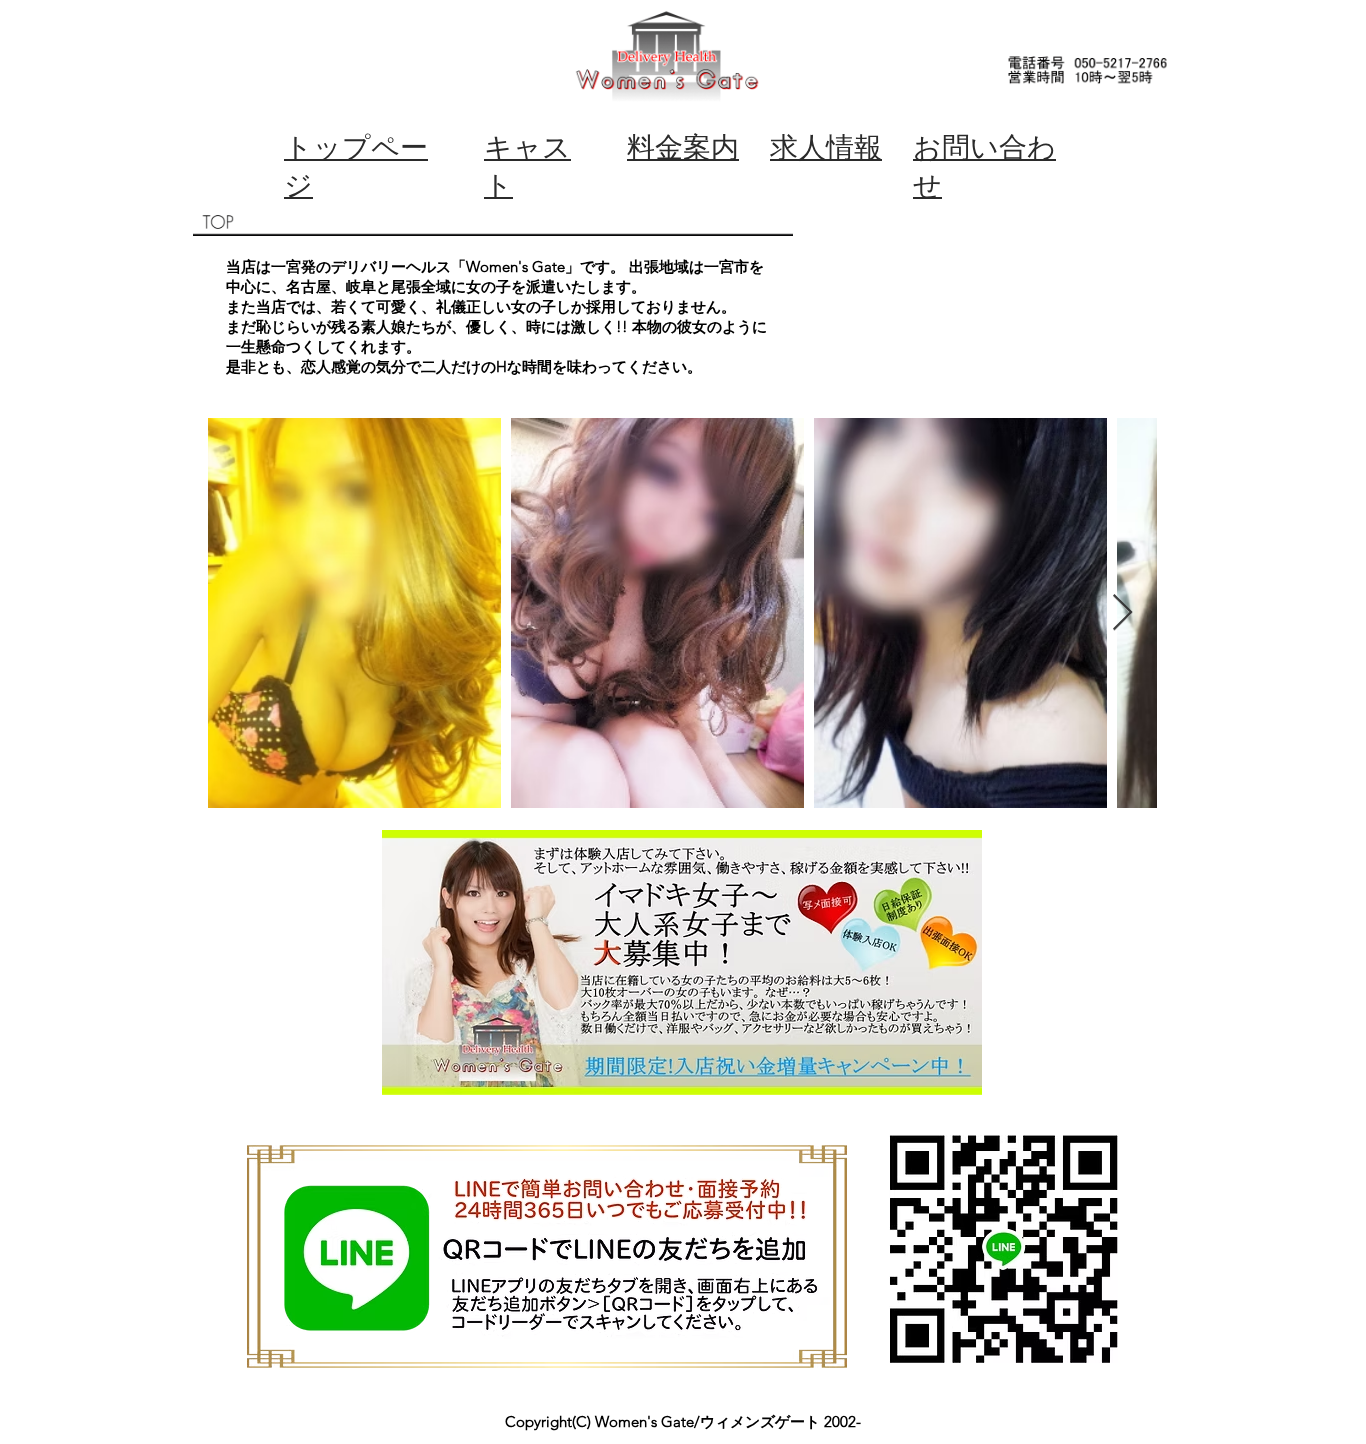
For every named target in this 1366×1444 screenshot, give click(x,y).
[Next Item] (1122, 613)
